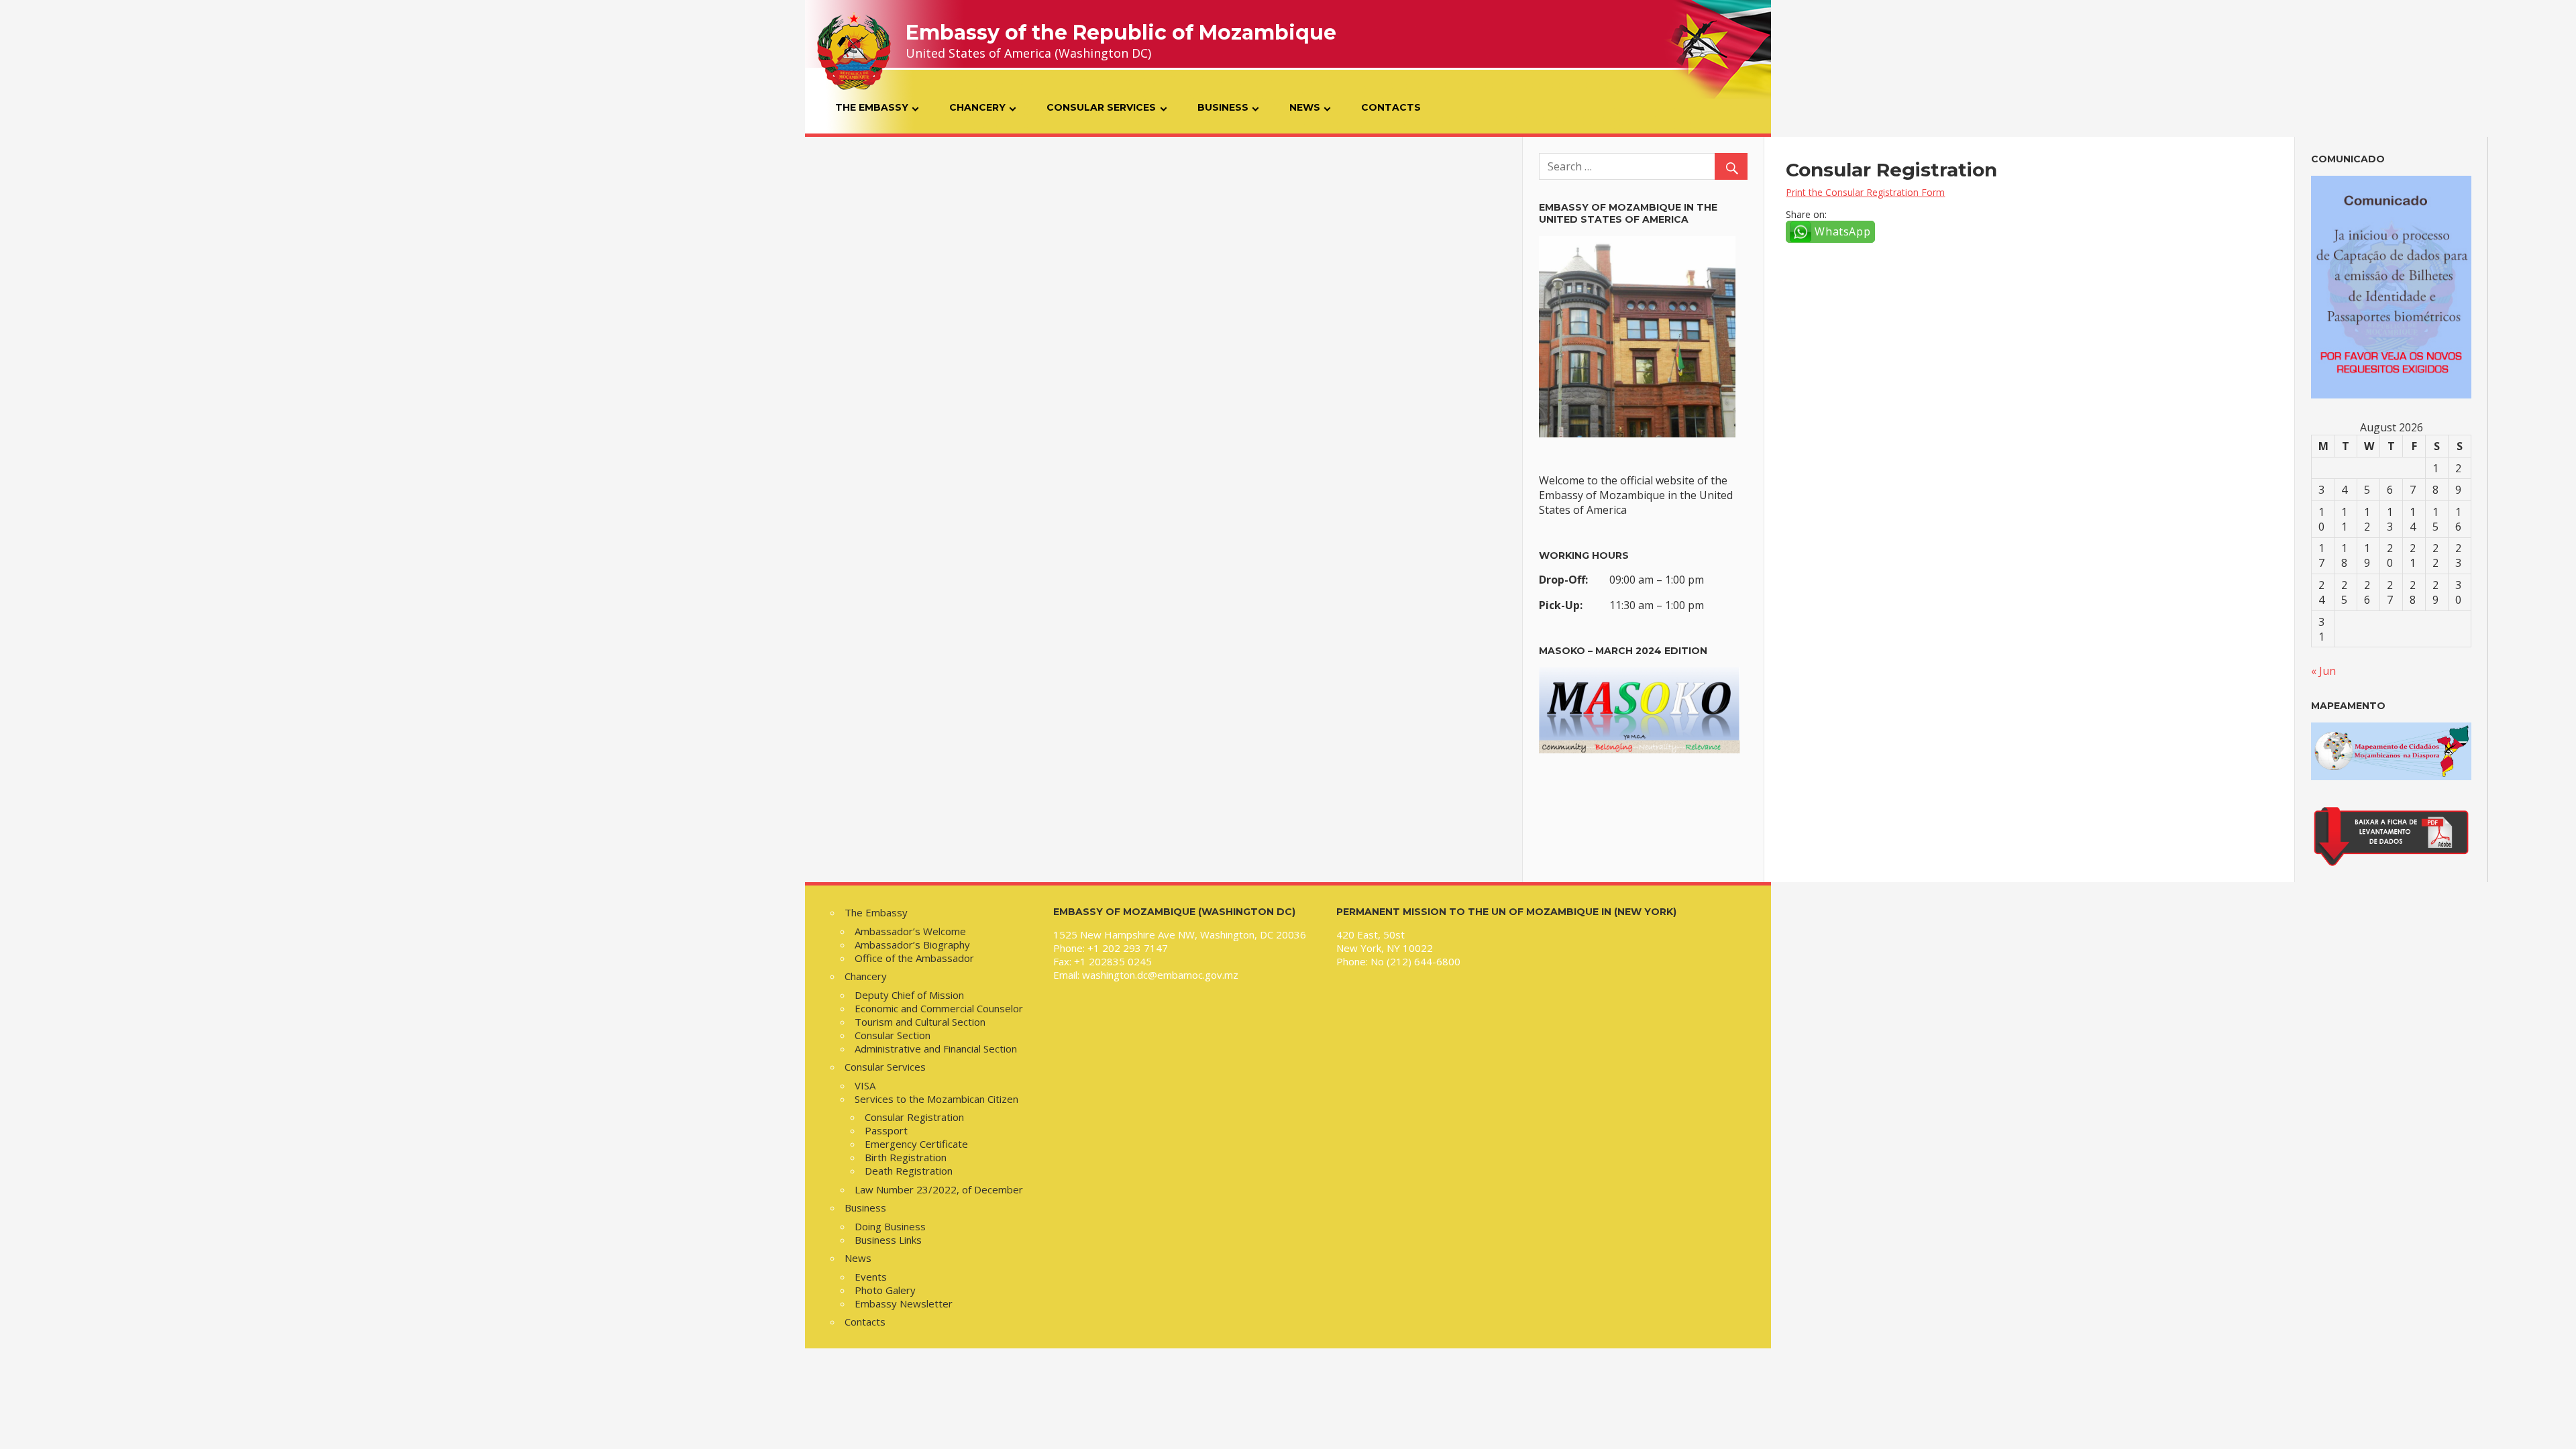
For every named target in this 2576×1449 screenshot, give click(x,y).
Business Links (888, 1240)
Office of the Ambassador (914, 958)
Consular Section (893, 1035)
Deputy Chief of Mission (909, 995)
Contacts (1391, 107)
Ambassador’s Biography (912, 945)
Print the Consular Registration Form (1865, 192)
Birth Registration (906, 1157)
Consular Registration (914, 1117)
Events (871, 1277)
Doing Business (890, 1226)
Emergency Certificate (916, 1144)
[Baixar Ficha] (2391, 864)
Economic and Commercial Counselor (939, 1008)
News (1305, 107)
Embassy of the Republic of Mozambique (1121, 33)
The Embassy (872, 107)
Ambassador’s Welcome (910, 931)
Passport (886, 1130)
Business (1223, 107)
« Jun (2323, 671)
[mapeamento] (2391, 776)
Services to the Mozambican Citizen (936, 1099)
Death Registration (909, 1171)
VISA (865, 1085)
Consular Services (1101, 107)
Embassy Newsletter (904, 1303)
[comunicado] (2391, 287)
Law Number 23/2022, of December (939, 1189)
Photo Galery (885, 1290)
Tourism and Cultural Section (920, 1022)
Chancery (977, 107)
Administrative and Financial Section (936, 1049)
